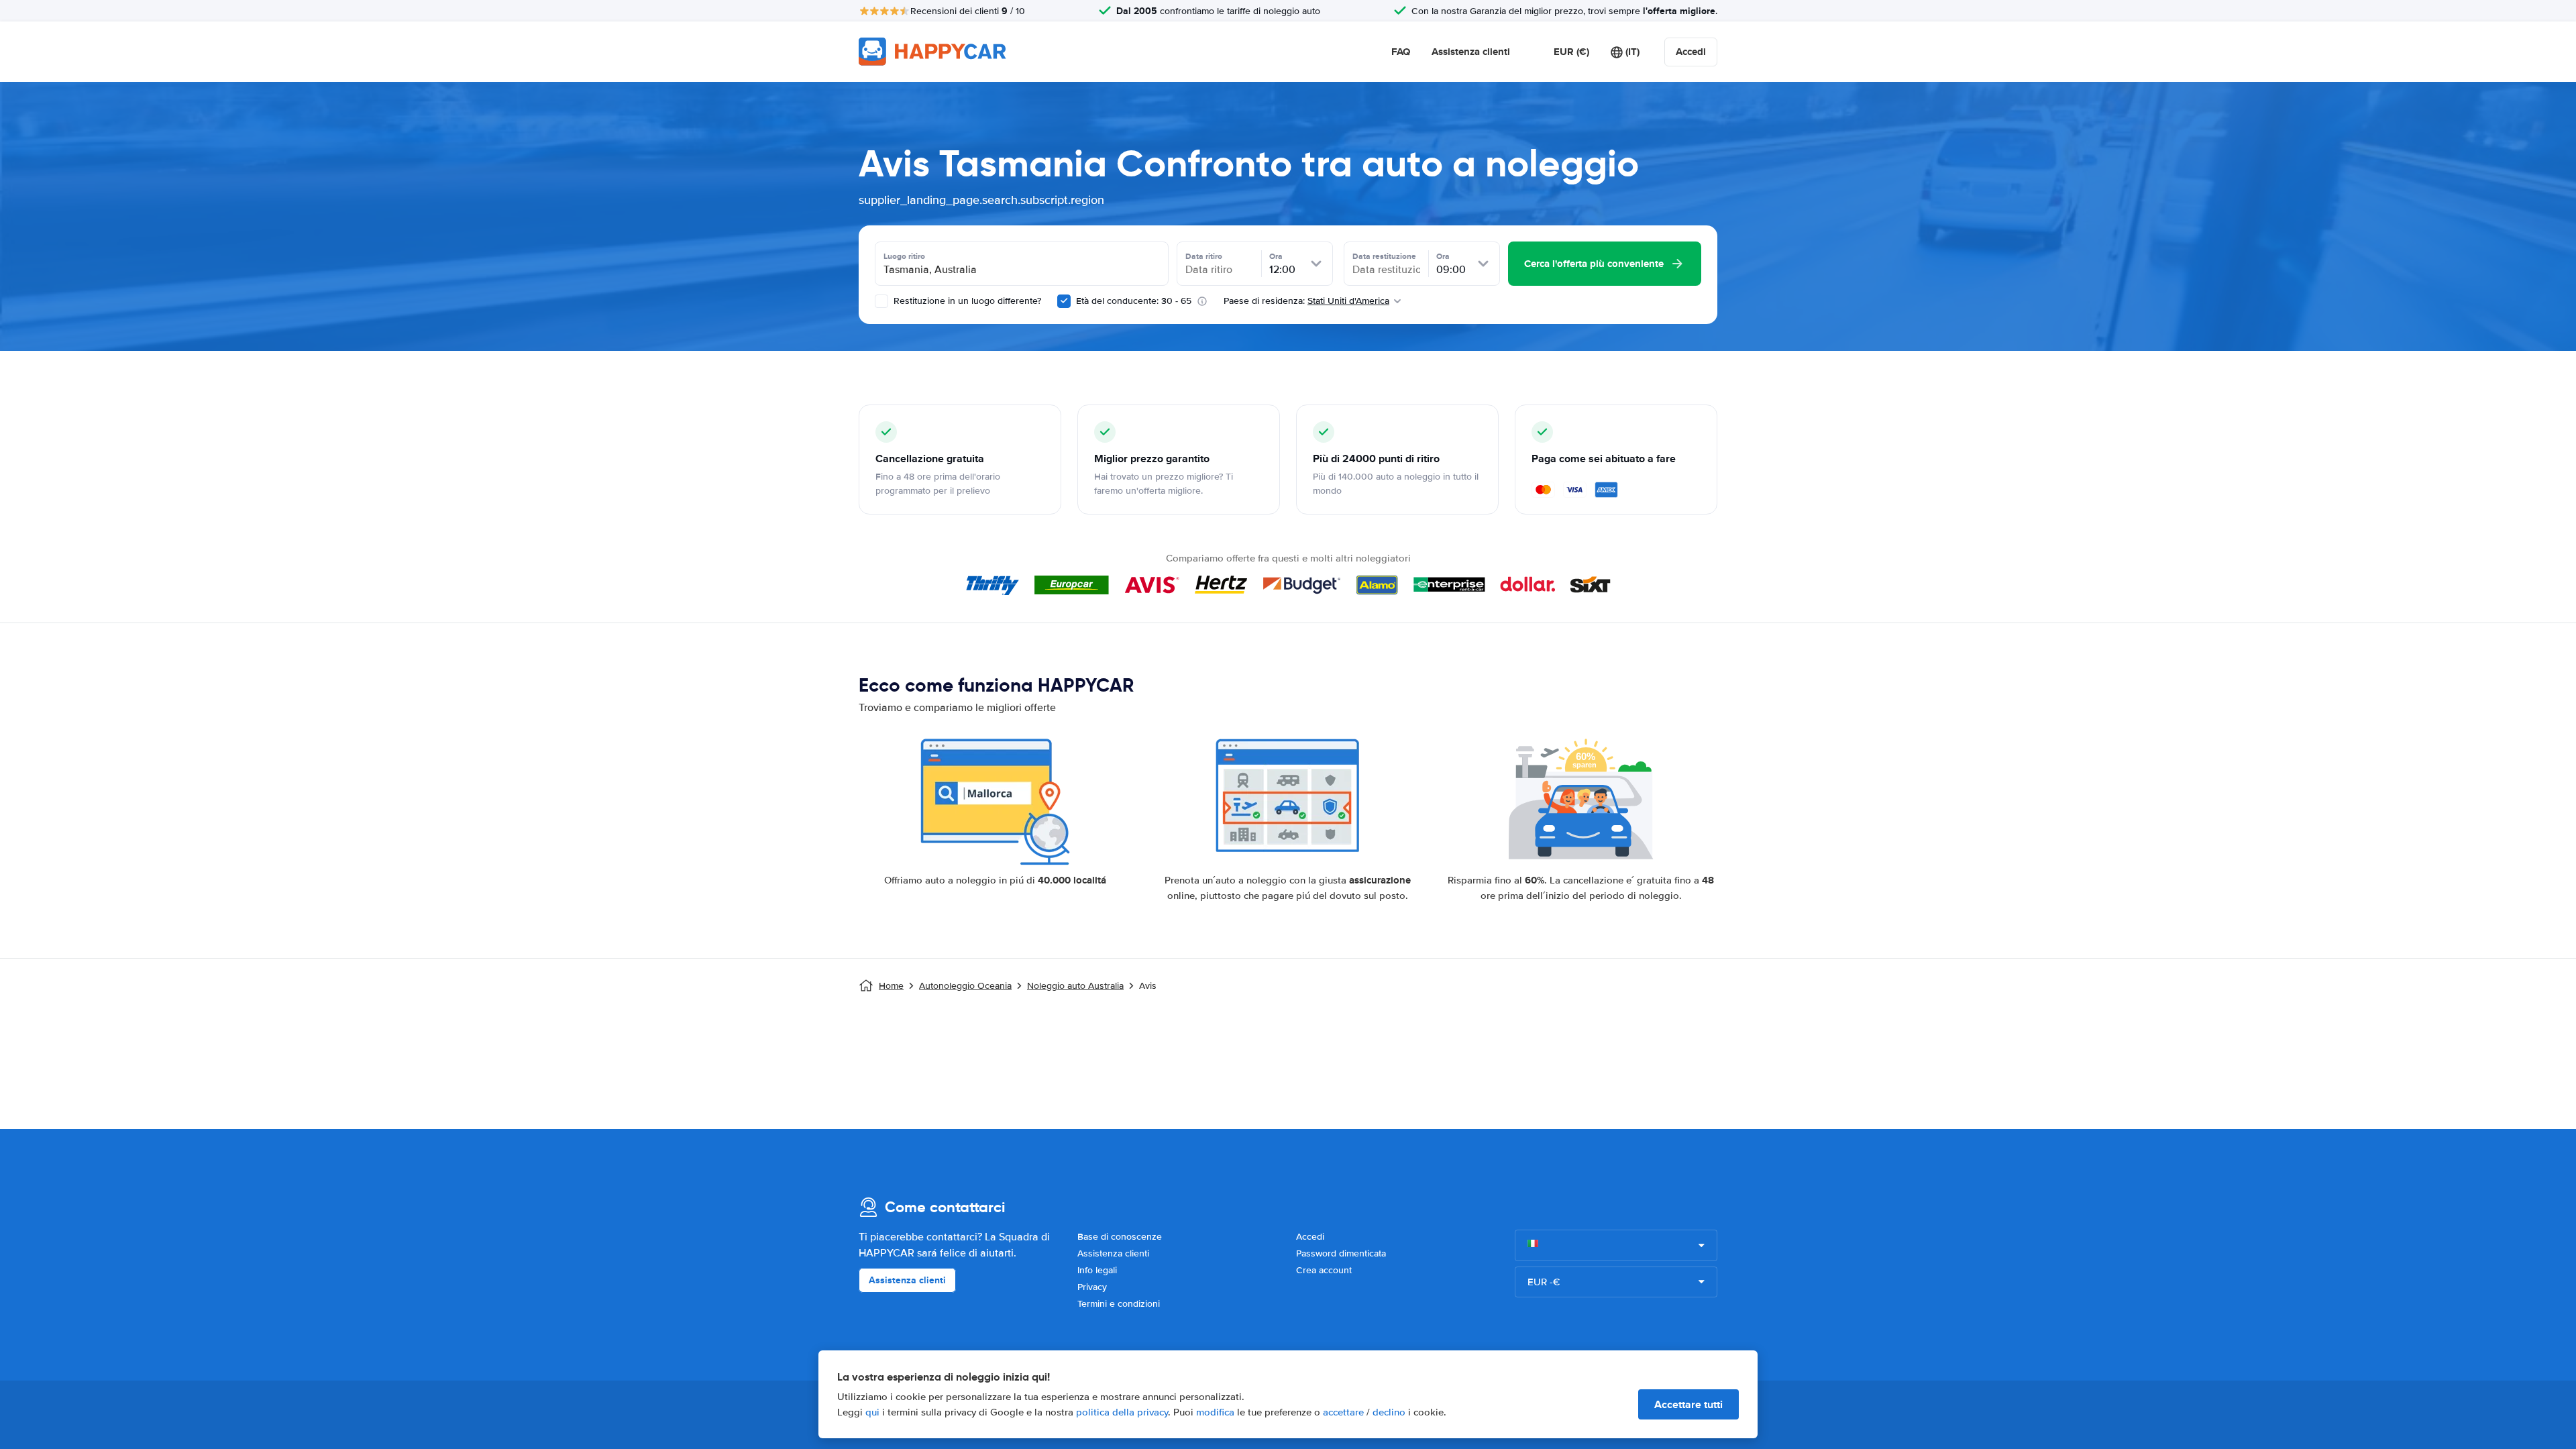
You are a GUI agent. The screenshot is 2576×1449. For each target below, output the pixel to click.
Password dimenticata (1341, 1253)
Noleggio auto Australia (1075, 986)
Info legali (1097, 1270)
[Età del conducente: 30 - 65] (1064, 301)
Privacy (1092, 1287)
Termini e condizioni (1119, 1304)
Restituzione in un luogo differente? (966, 301)
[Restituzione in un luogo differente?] (881, 301)
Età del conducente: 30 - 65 (1134, 301)
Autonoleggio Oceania (965, 986)
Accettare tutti (1688, 1404)
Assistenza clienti (1471, 52)
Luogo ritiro (904, 256)
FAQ (1401, 52)
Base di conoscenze (1120, 1237)
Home (891, 986)
